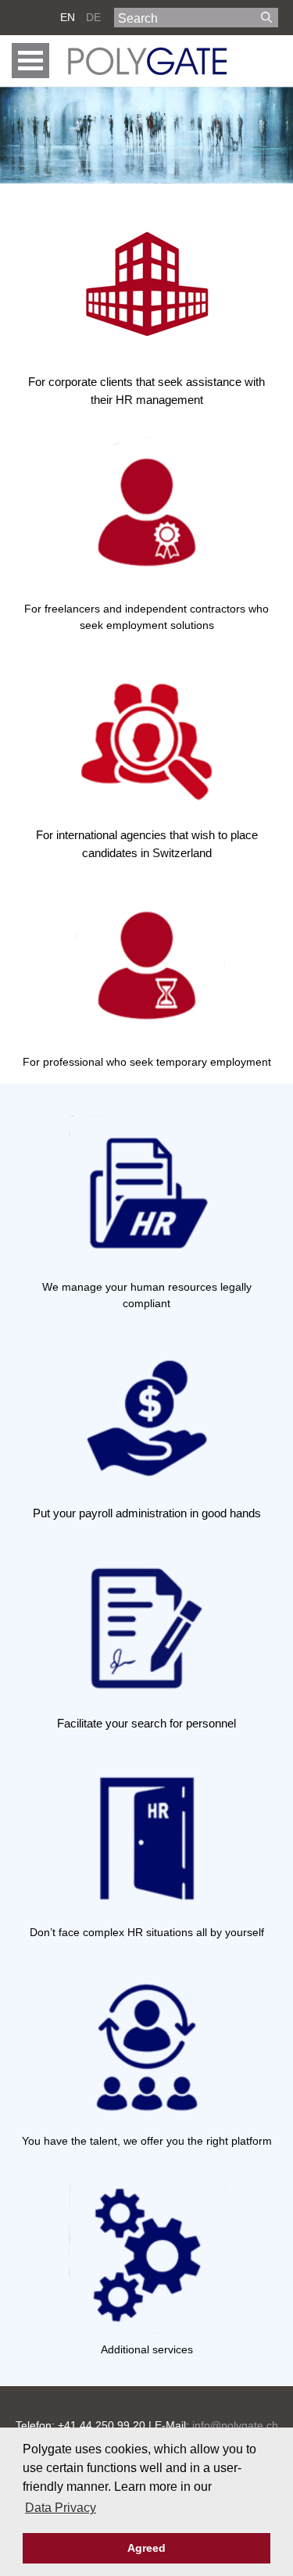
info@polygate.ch (235, 2425)
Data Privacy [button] (61, 2508)
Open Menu (30, 61)
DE (93, 17)
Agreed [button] (146, 2548)
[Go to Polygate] (147, 61)
